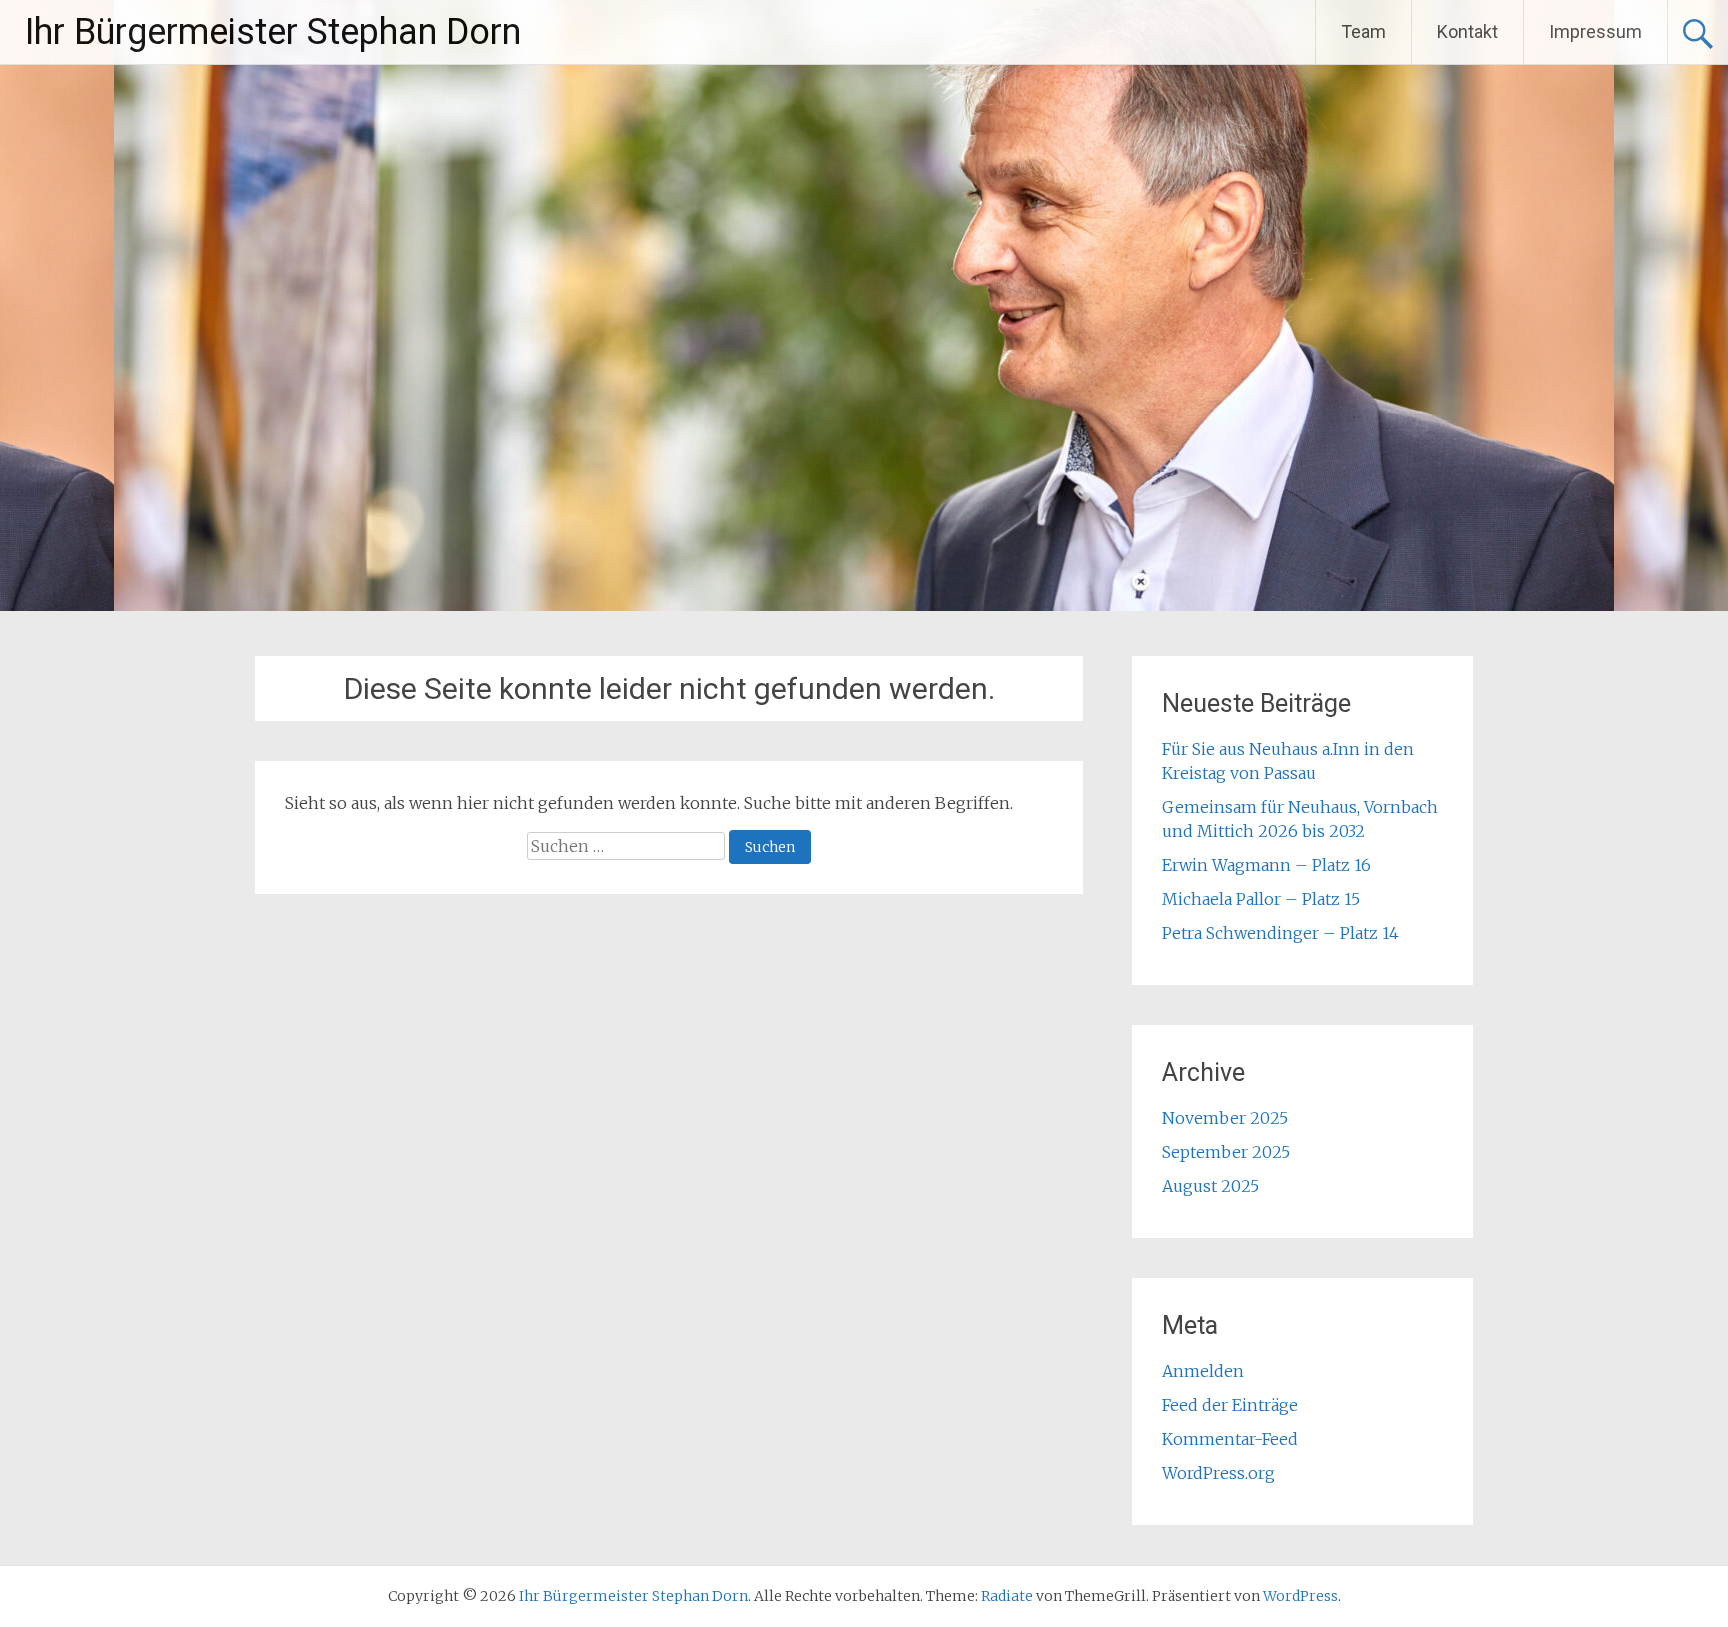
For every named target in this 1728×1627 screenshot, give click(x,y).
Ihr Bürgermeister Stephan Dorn (273, 32)
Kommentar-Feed (1230, 1439)
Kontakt (1467, 31)
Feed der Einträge (1230, 1405)
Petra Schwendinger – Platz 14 (1280, 933)
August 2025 (1210, 1186)
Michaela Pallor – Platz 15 (1261, 899)
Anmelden (1203, 1371)
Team (1363, 31)
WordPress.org (1218, 1473)
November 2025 (1225, 1118)
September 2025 (1226, 1152)
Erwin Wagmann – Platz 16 (1266, 865)
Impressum (1595, 31)
